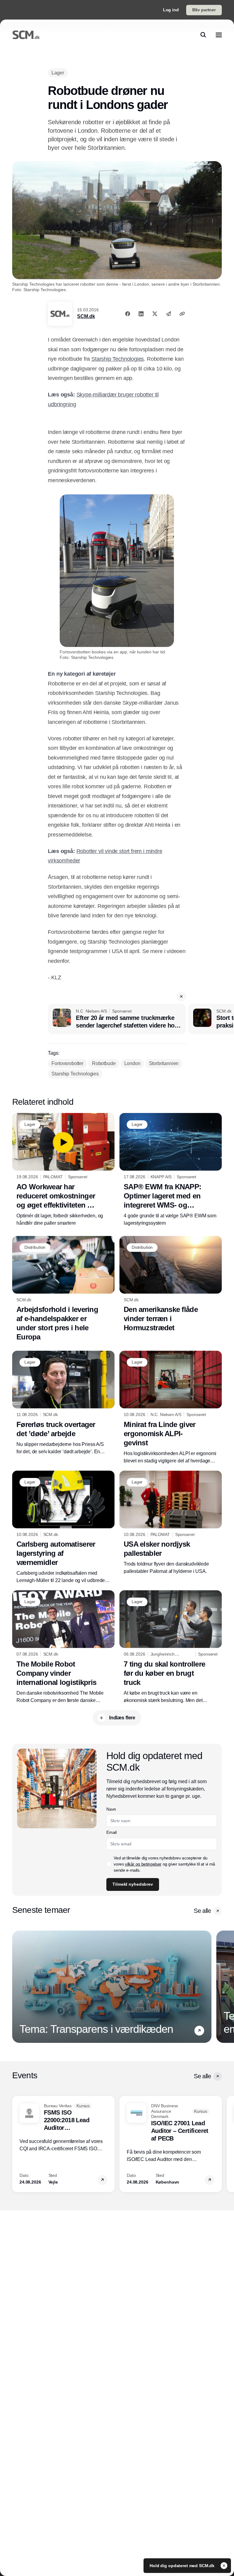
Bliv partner (204, 10)
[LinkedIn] (141, 314)
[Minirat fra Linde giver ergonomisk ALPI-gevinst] (171, 1408)
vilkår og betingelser (143, 1864)
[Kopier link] (182, 314)
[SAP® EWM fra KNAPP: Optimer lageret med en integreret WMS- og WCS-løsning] (171, 1170)
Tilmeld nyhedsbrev (133, 1884)
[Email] (168, 314)
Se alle (202, 1911)
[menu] (219, 35)
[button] (181, 996)
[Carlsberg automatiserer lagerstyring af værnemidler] (63, 1528)
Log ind (171, 10)
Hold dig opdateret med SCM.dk (183, 2566)
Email (111, 1832)
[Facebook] (128, 314)
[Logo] (26, 35)
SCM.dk (86, 316)
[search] (203, 35)
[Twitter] (155, 314)
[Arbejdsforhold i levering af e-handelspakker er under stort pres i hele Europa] (63, 1289)
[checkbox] (109, 1864)
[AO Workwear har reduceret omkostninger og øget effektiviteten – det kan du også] (63, 1170)
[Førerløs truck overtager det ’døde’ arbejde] (63, 1403)
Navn (111, 1809)
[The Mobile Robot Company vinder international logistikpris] (63, 1647)
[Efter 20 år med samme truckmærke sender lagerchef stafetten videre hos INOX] (117, 1019)
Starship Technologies (118, 359)
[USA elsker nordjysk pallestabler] (171, 1523)
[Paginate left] (17, 1987)
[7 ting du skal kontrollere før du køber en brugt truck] (171, 1647)
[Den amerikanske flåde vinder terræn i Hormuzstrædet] (171, 1284)
